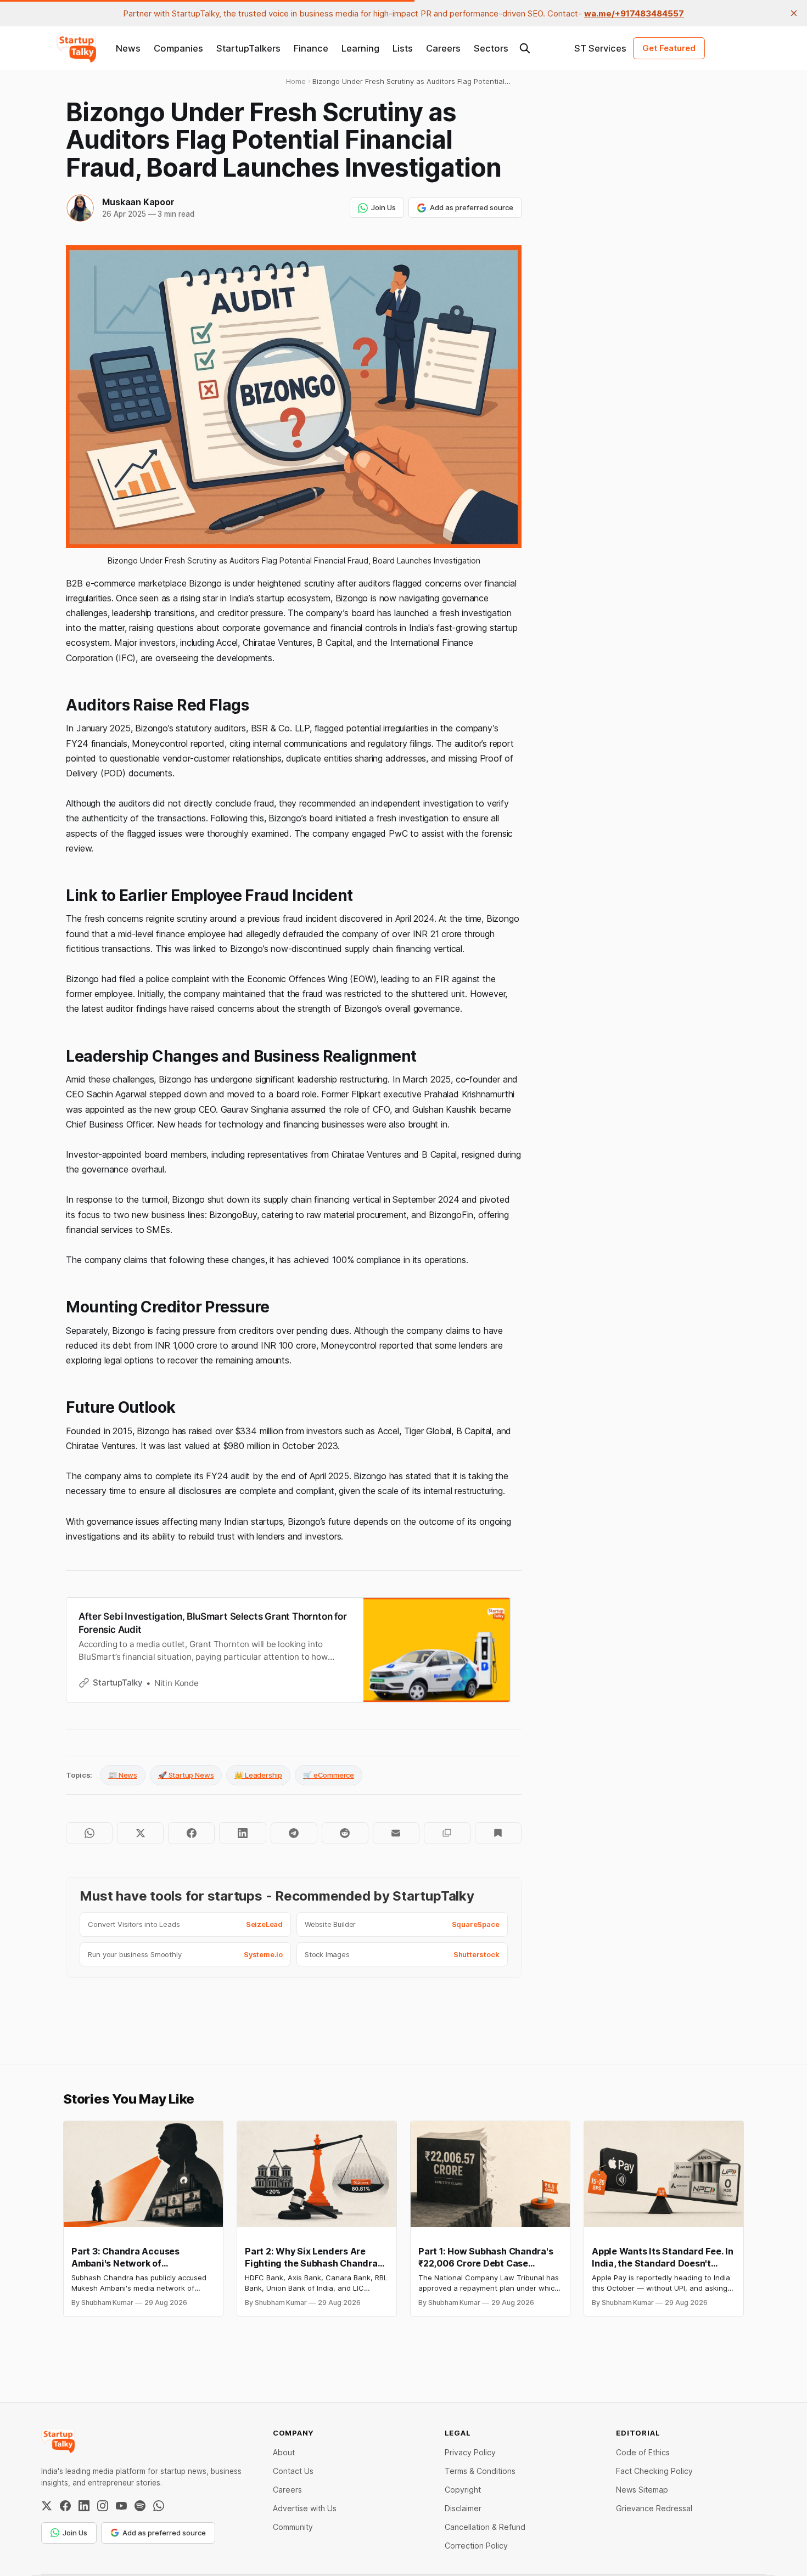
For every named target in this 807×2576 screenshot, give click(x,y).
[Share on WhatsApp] (89, 1833)
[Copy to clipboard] (447, 1833)
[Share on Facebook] (191, 1833)
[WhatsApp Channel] (159, 2506)
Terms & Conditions (480, 2471)
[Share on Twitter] (140, 1833)
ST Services (600, 48)
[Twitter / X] (47, 2506)
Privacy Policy (470, 2452)
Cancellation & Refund (485, 2527)
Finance (311, 48)
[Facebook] (65, 2506)
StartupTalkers (248, 48)
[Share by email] (396, 1833)
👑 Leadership (258, 1775)
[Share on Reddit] (345, 1833)
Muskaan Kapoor (138, 202)
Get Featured (669, 48)
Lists (403, 48)
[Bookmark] (498, 1833)
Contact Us (293, 2471)
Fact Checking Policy (654, 2471)
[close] (794, 13)
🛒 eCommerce (329, 1775)
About (284, 2452)
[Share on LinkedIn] (242, 1833)
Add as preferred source (472, 207)
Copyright (463, 2490)
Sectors (491, 48)
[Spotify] (140, 2506)
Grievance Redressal (654, 2508)
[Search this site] (525, 48)
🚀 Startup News (186, 1775)
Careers (443, 48)
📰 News (123, 1775)
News (128, 48)
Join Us (383, 207)
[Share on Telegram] (294, 1833)
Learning (360, 48)
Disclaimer (463, 2508)
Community (293, 2527)
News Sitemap (642, 2490)
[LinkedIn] (84, 2506)
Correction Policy (476, 2546)
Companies (178, 48)
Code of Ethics (643, 2452)
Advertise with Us (305, 2508)
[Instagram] (103, 2506)
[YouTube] (121, 2506)
